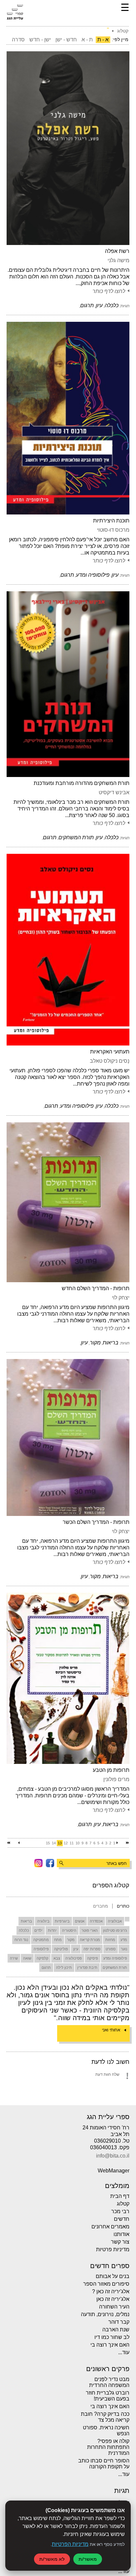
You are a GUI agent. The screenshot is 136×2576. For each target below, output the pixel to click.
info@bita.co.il (113, 2156)
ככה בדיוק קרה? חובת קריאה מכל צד (105, 2417)
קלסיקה (42, 1958)
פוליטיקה (61, 1949)
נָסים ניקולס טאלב (110, 1061)
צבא (57, 1958)
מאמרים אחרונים (110, 2227)
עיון (76, 1949)
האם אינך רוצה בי (110, 2345)
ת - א (87, 40)
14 (54, 1843)
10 (78, 1843)
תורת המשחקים (115, 1968)
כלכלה (24, 1930)
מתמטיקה (41, 1940)
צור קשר (120, 2242)
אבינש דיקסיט (114, 792)
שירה (14, 1958)
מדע (124, 1940)
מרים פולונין (116, 1779)
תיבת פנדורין (87, 1968)
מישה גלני (119, 260)
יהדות (52, 1930)
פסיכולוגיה (74, 1958)
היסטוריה (69, 1930)
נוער (124, 1949)
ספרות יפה (92, 1949)
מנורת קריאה (90, 1940)
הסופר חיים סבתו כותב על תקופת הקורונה (104, 2464)
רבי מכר (120, 2211)
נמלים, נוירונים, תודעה (105, 2314)
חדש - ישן (66, 40)
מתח (58, 1940)
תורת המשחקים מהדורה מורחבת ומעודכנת (82, 783)
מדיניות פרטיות (113, 2249)
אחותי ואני (111, 2030)
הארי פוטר (90, 1930)
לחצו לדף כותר (109, 291)
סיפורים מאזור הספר (106, 2284)
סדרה (18, 40)
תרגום (46, 1968)
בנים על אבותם (113, 2276)
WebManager (114, 2171)
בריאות (26, 1921)
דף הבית (120, 2196)
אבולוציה (115, 1921)
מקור (71, 1940)
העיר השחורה (114, 2307)
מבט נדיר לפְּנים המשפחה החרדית (109, 2382)
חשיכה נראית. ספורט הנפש (106, 2430)
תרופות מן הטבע (111, 1770)
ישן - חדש (40, 40)
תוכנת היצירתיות (111, 521)
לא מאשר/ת (52, 2559)
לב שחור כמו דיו (112, 2337)
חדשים (122, 2219)
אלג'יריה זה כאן (113, 2299)
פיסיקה (93, 1958)
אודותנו (121, 2234)
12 (66, 1843)
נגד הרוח (21, 1940)
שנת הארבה (116, 2330)
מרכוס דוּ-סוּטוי (113, 530)
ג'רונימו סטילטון (115, 1930)
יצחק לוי (121, 1298)
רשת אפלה (117, 251)
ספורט (111, 1949)
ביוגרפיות (62, 1921)
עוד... (124, 2352)
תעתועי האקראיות (110, 1052)
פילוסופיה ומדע (115, 1958)
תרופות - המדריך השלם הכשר (96, 1522)
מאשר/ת (88, 2559)
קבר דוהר (119, 2322)
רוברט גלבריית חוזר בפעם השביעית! (108, 2396)
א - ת (103, 40)
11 (72, 1843)
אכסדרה (96, 1921)
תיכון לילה (64, 1968)
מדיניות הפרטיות (70, 2544)
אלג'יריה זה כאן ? (111, 2291)
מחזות (110, 1940)
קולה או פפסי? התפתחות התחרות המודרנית (108, 2447)
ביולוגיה (43, 1921)
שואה (27, 1958)
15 (48, 1843)
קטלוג (123, 2204)
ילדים (38, 1930)
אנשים (80, 1921)
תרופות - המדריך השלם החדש (96, 1288)
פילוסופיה (41, 1949)
